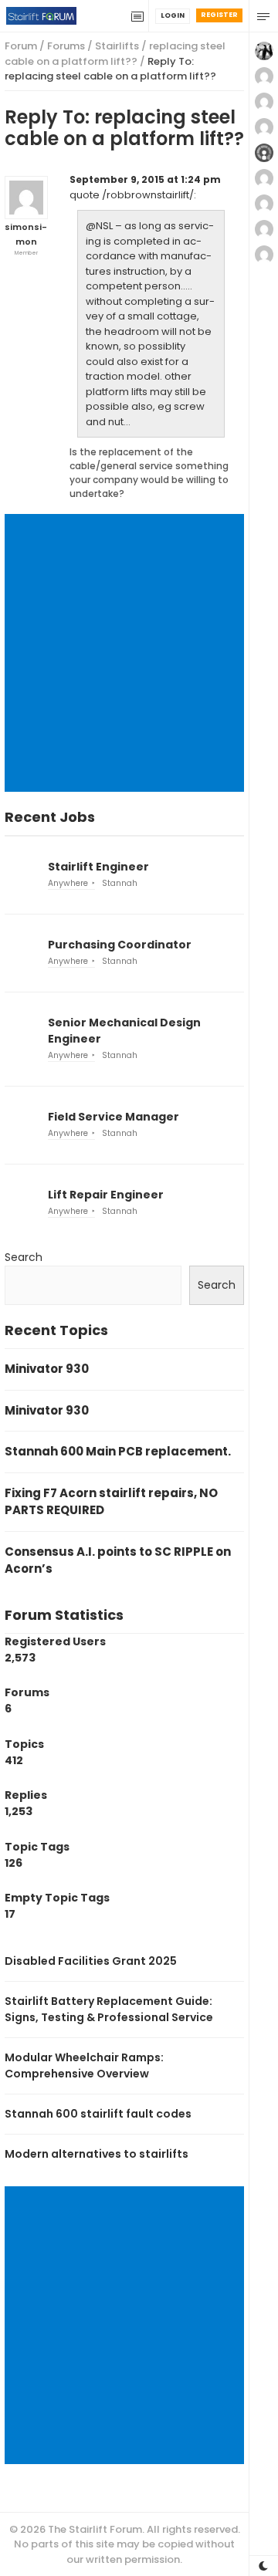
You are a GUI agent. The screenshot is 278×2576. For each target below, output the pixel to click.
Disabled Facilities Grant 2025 (91, 1961)
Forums (66, 46)
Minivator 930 (47, 1369)
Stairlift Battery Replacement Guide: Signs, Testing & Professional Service (109, 2009)
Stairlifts (117, 46)
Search (24, 1257)
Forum (21, 46)
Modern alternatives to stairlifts (97, 2154)
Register (219, 15)
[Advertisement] (139, 653)
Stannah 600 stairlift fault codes (98, 2114)
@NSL (99, 226)
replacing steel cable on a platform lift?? (115, 54)
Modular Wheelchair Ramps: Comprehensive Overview (84, 2066)
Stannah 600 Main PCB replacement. (118, 1451)
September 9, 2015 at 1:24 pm (145, 179)
